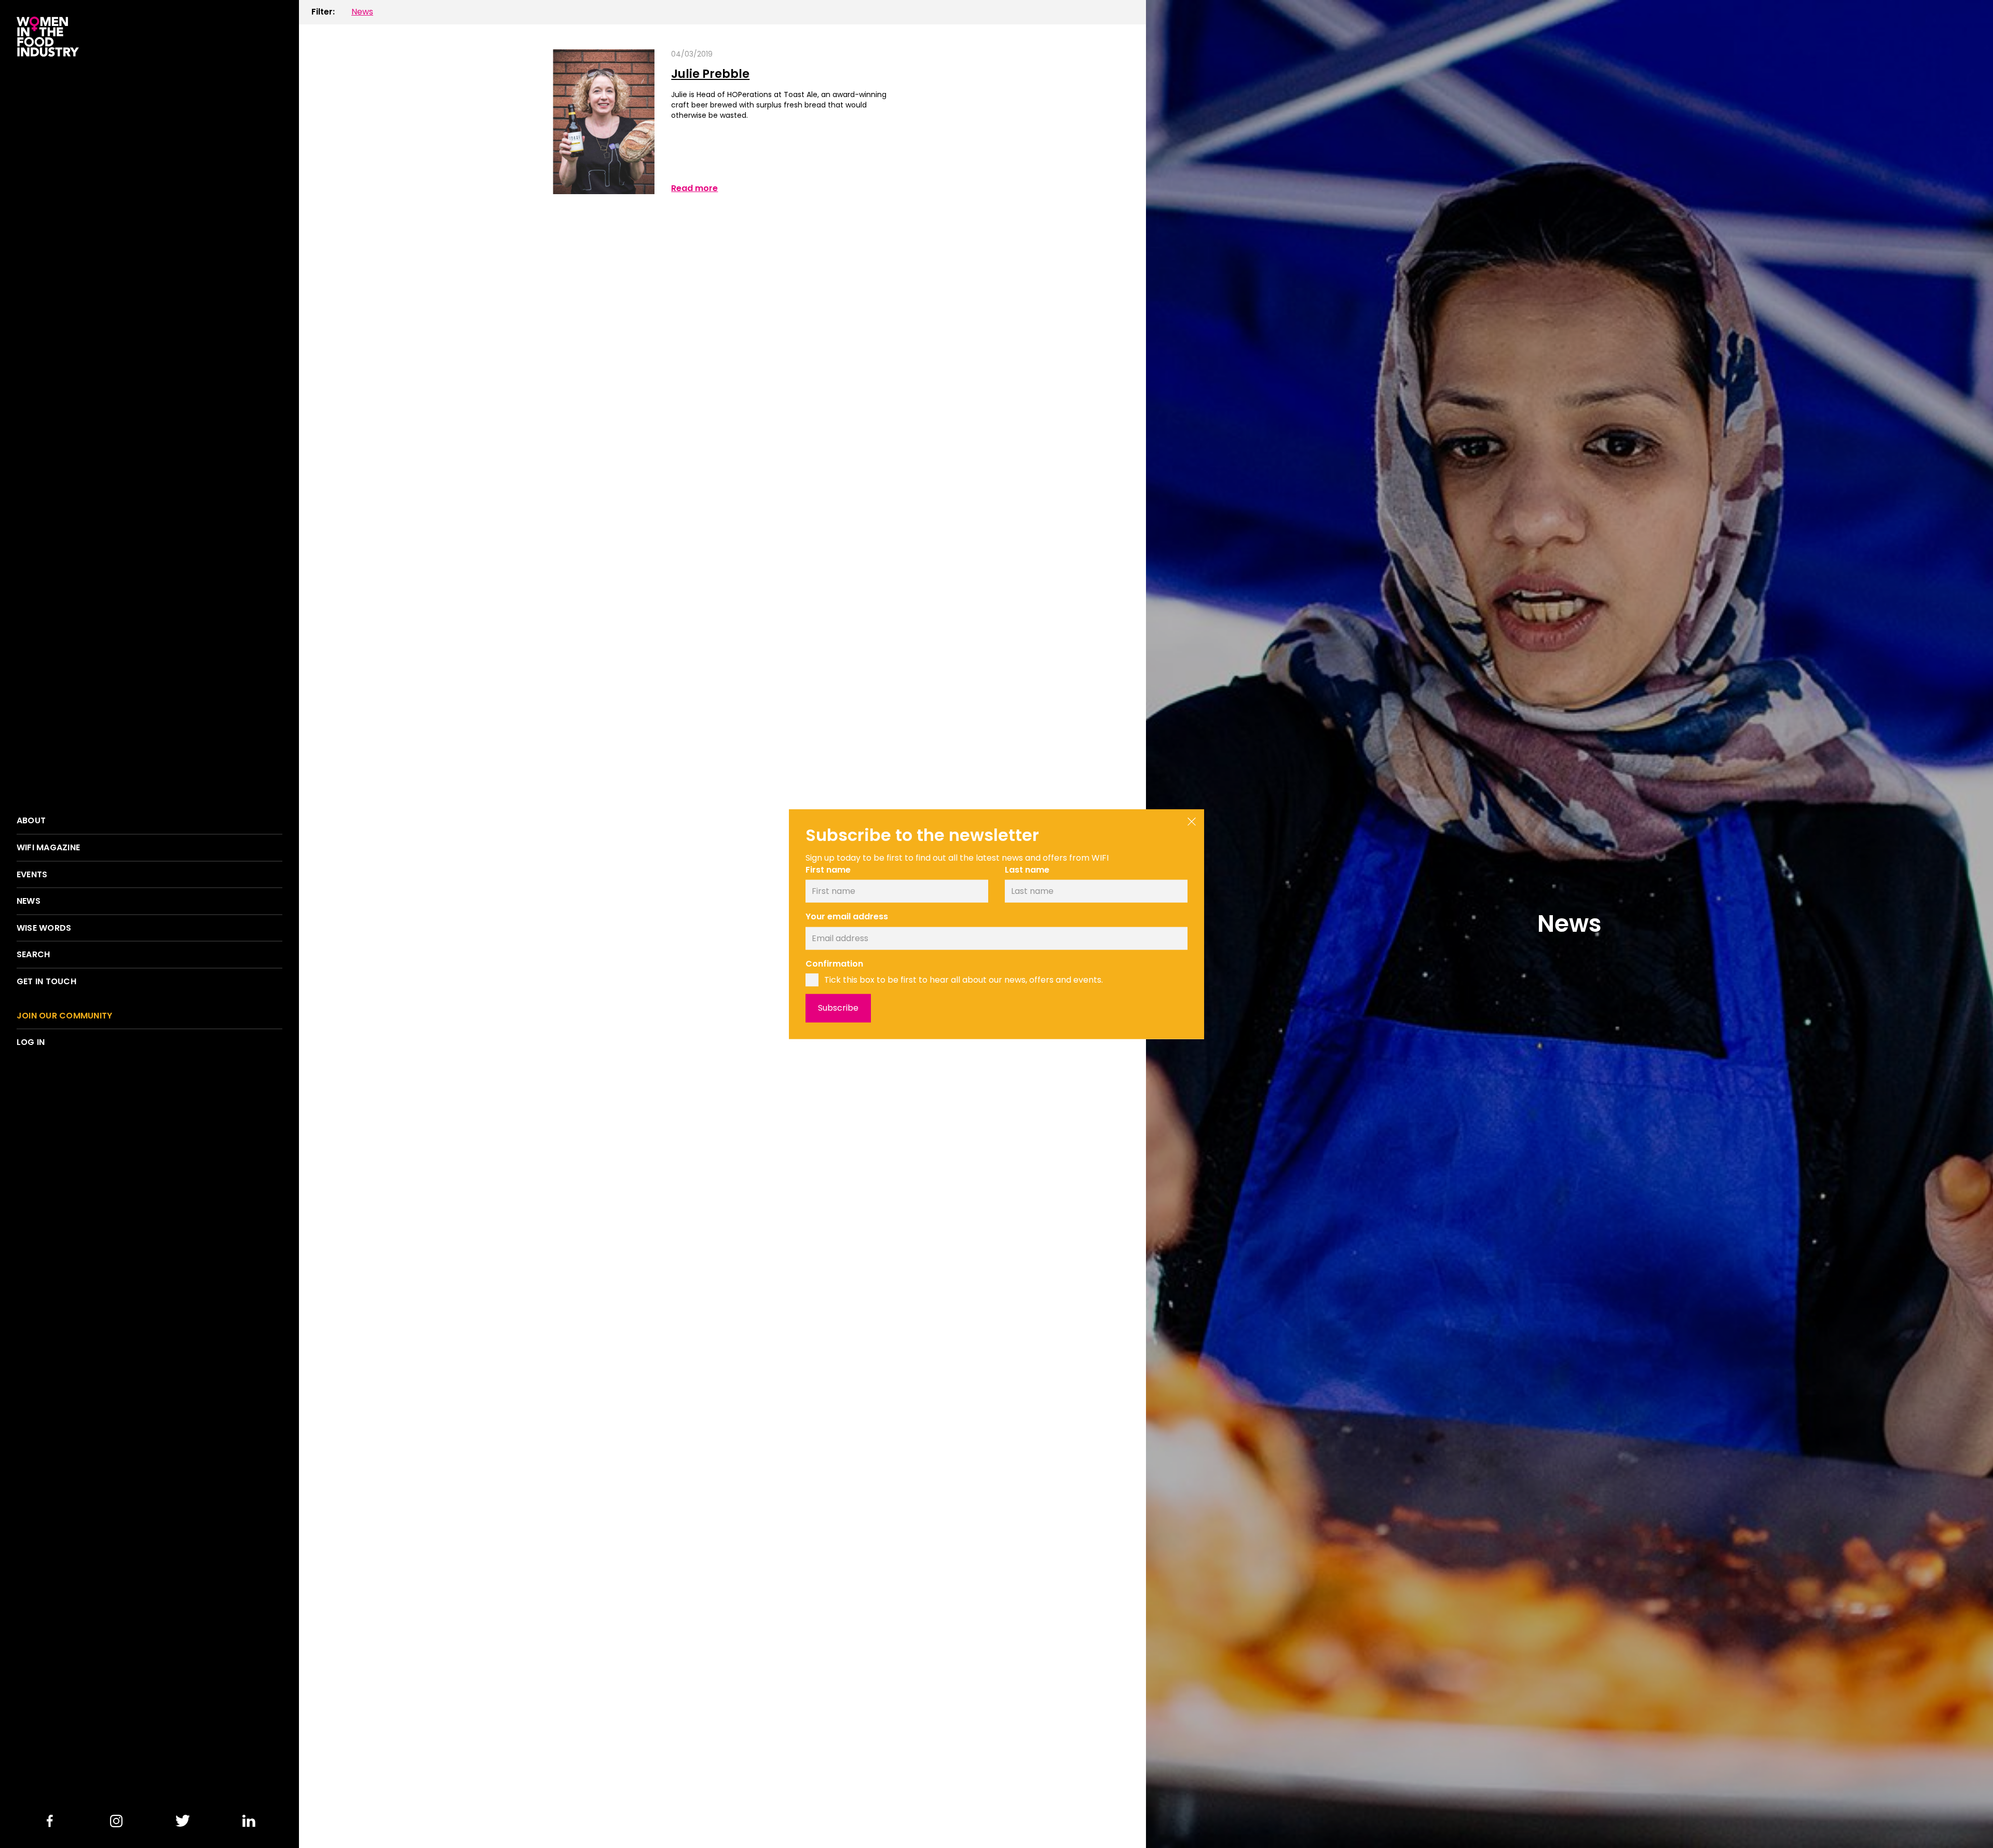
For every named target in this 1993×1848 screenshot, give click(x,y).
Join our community (64, 1016)
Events (32, 875)
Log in (31, 1042)
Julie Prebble (710, 74)
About (31, 821)
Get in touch (46, 982)
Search (33, 955)
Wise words (44, 928)
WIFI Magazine (48, 848)
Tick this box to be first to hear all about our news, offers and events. (964, 980)
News (29, 901)
